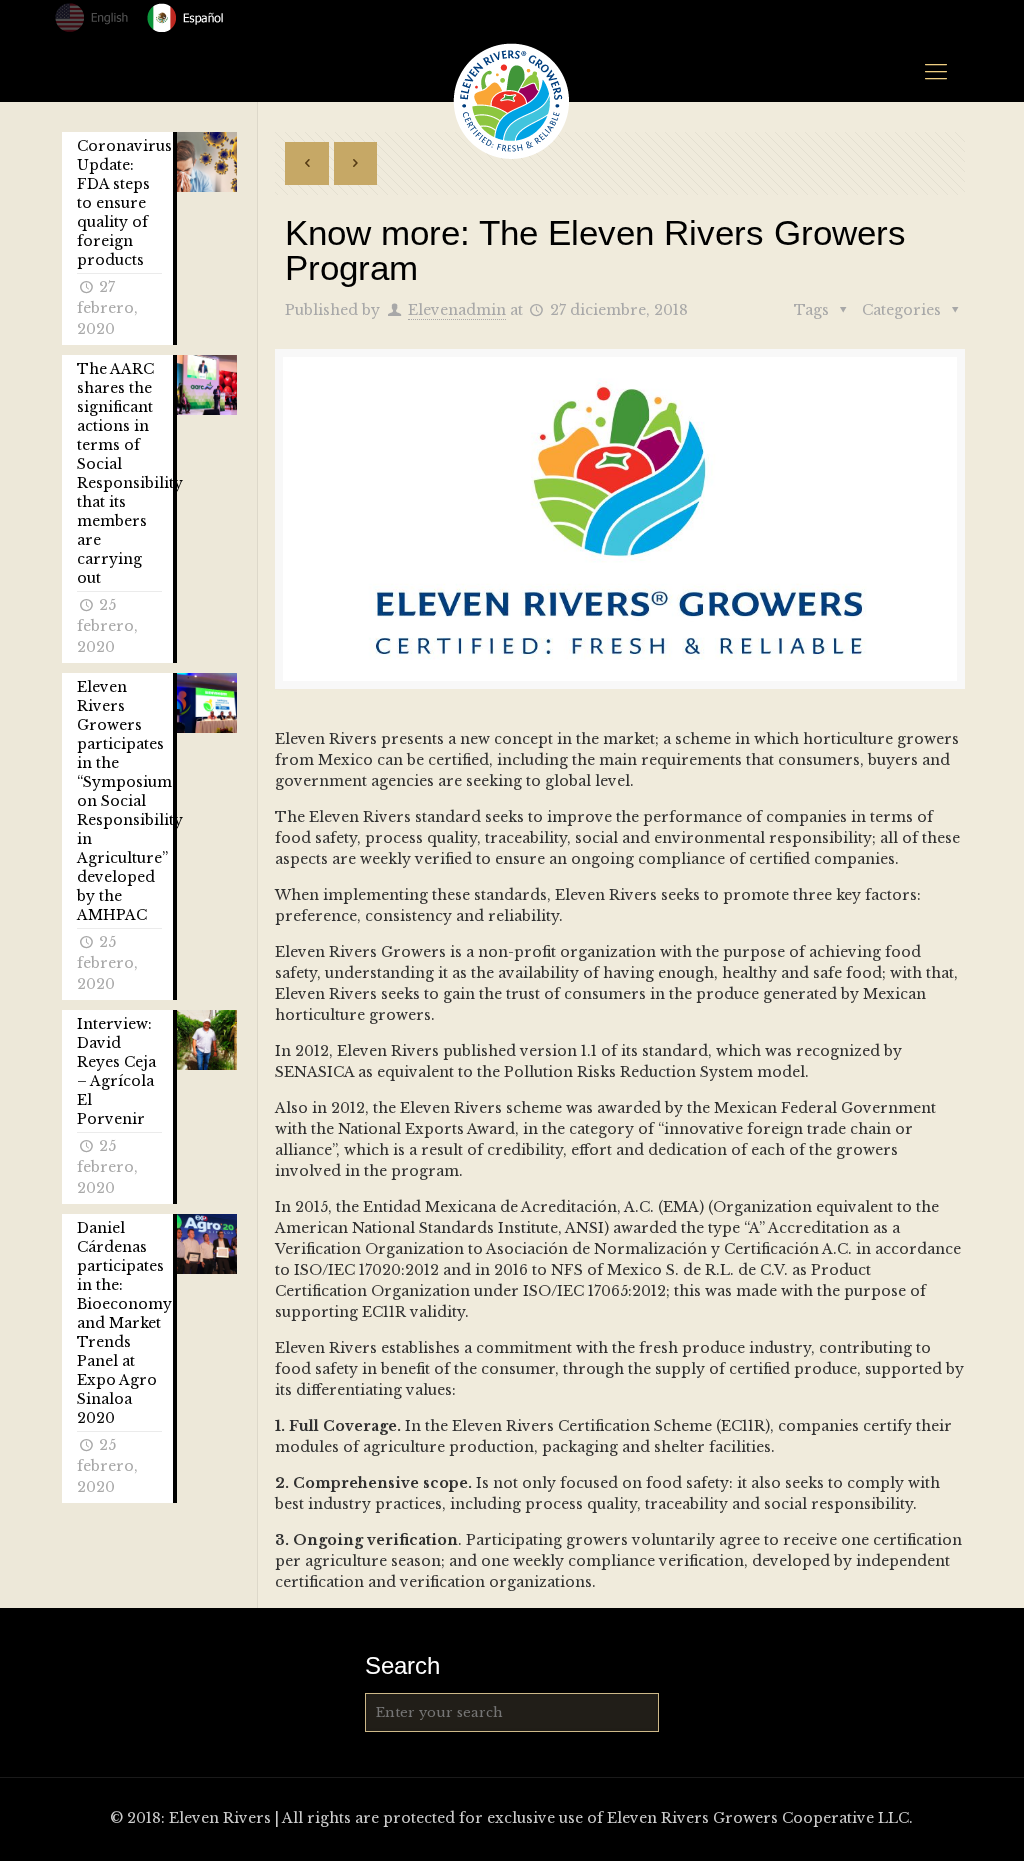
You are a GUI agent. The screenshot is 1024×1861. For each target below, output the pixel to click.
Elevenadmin (457, 310)
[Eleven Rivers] (511, 101)
